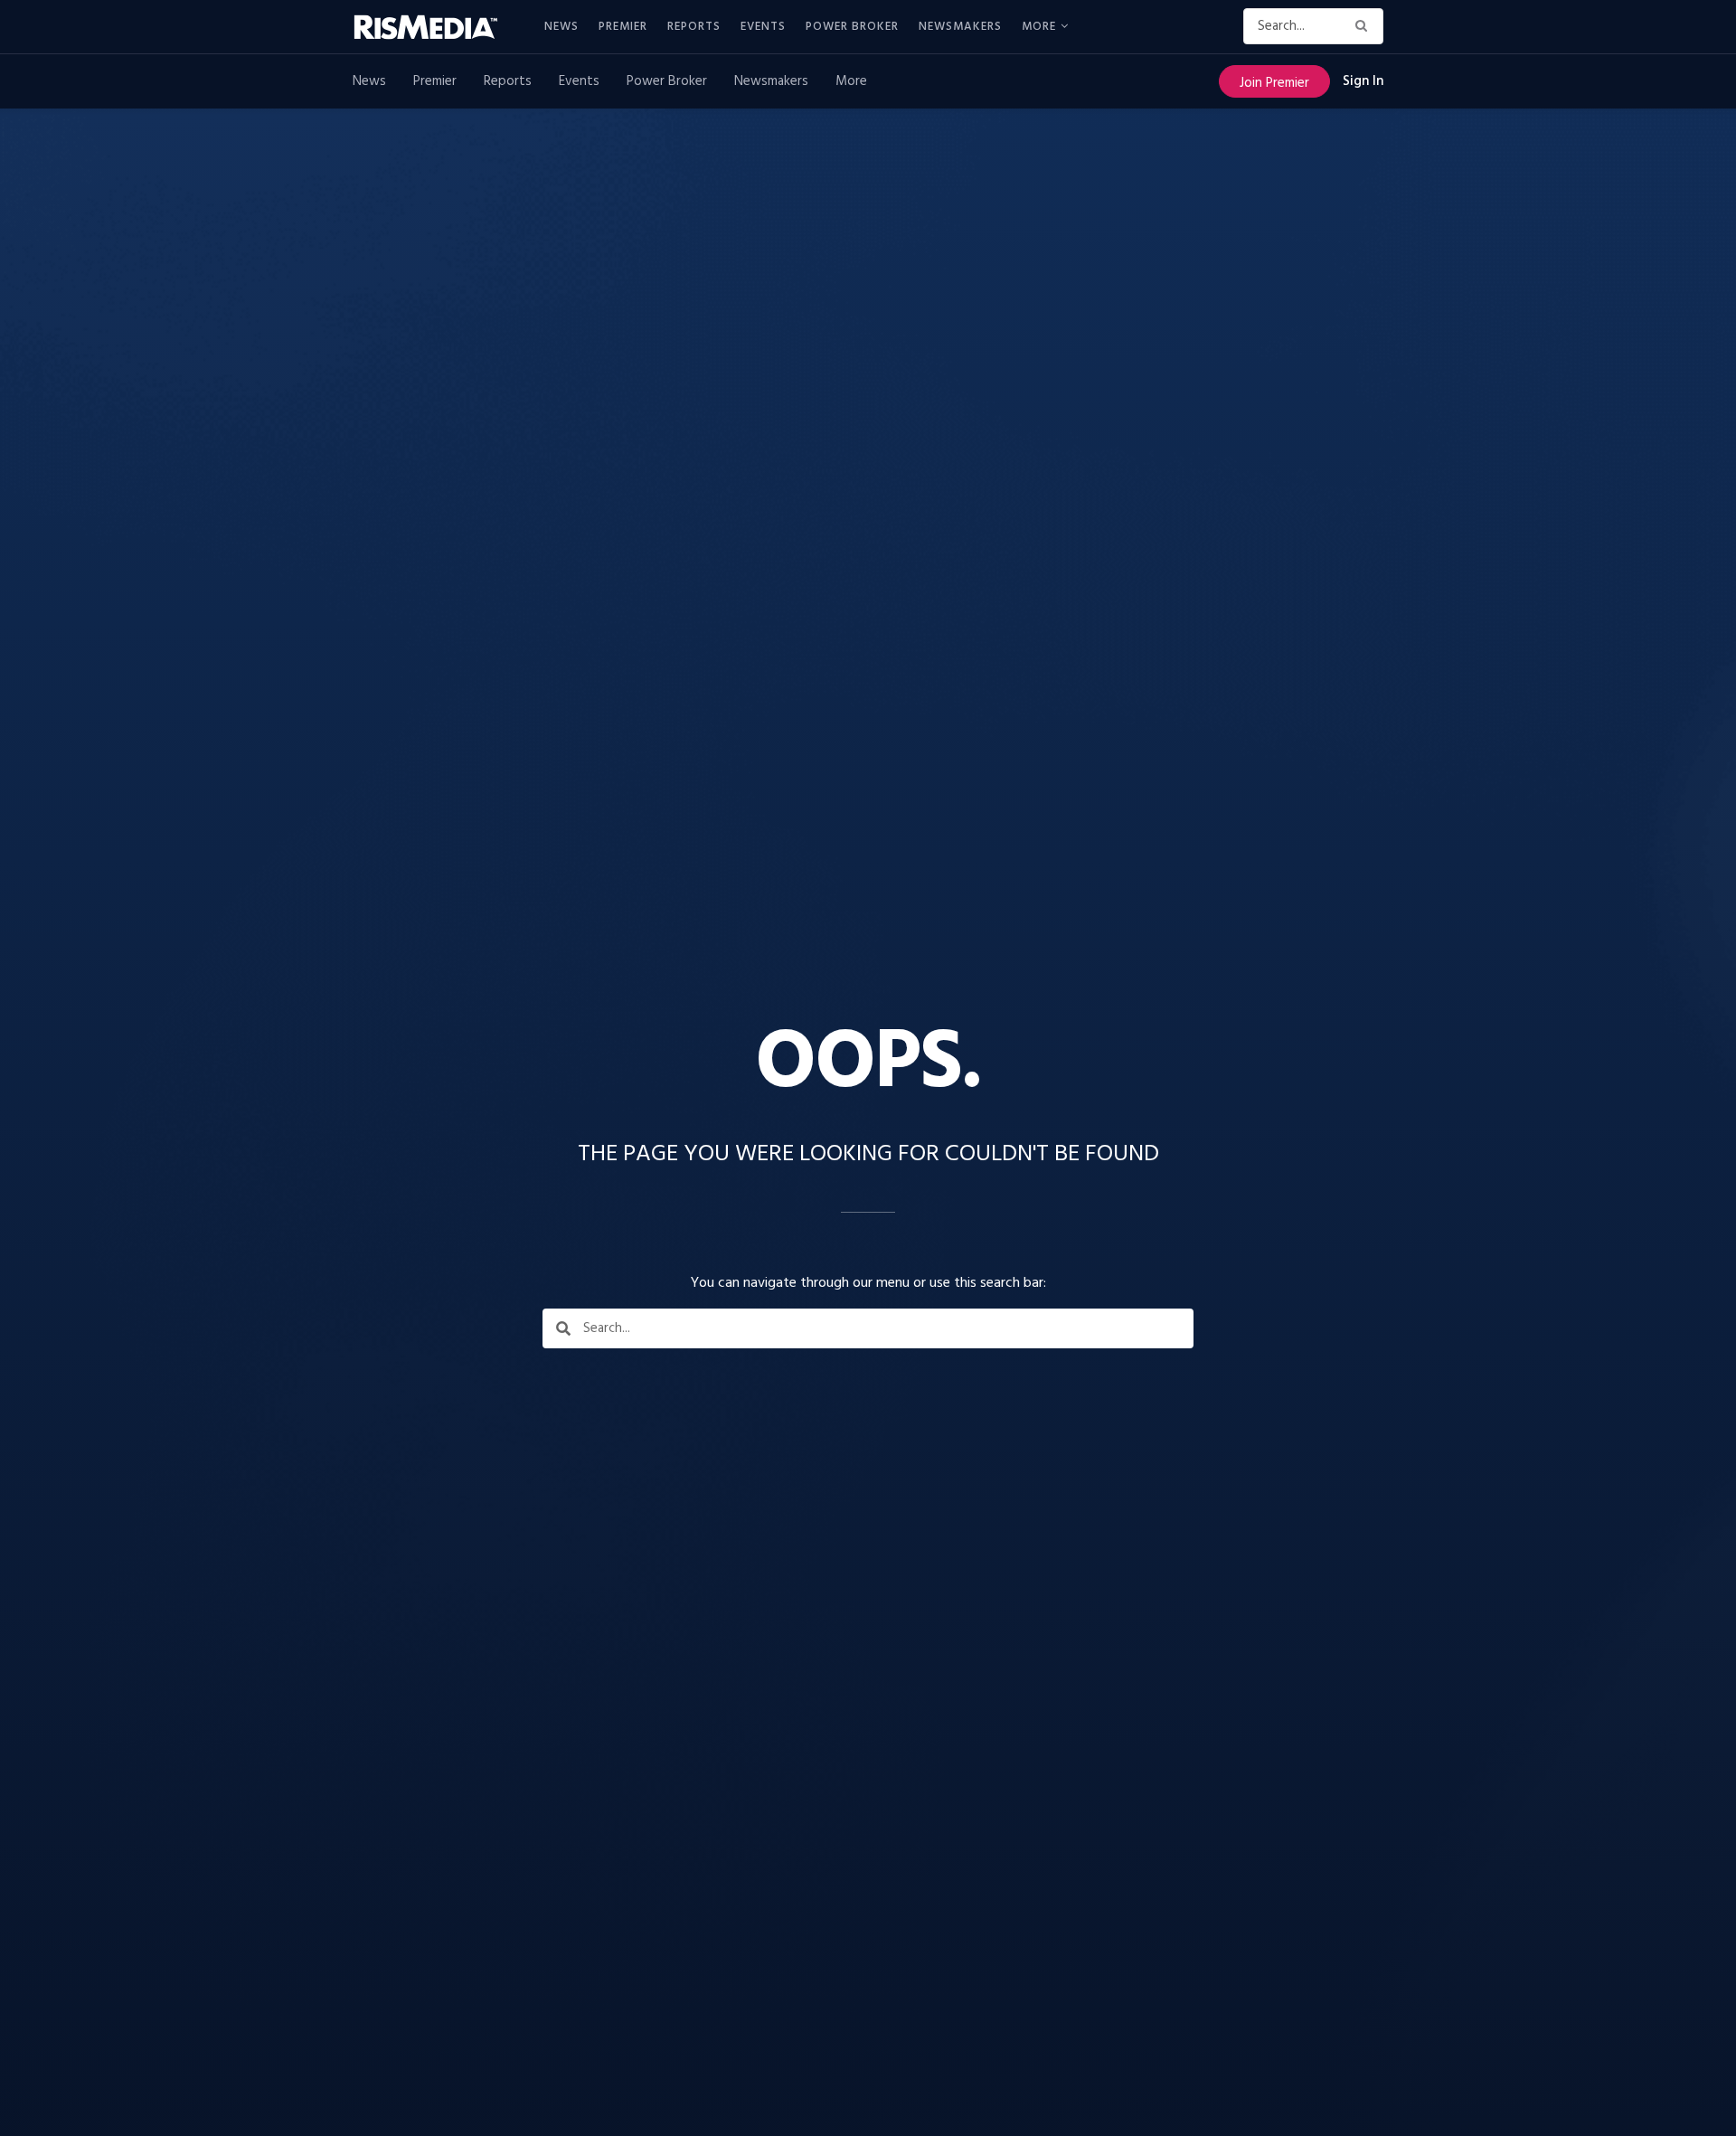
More (1039, 27)
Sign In (1363, 81)
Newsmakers (960, 27)
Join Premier (1274, 83)
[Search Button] (1365, 26)
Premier (623, 27)
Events (763, 27)
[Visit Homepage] (436, 27)
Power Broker (852, 27)
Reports (694, 27)
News (561, 27)
